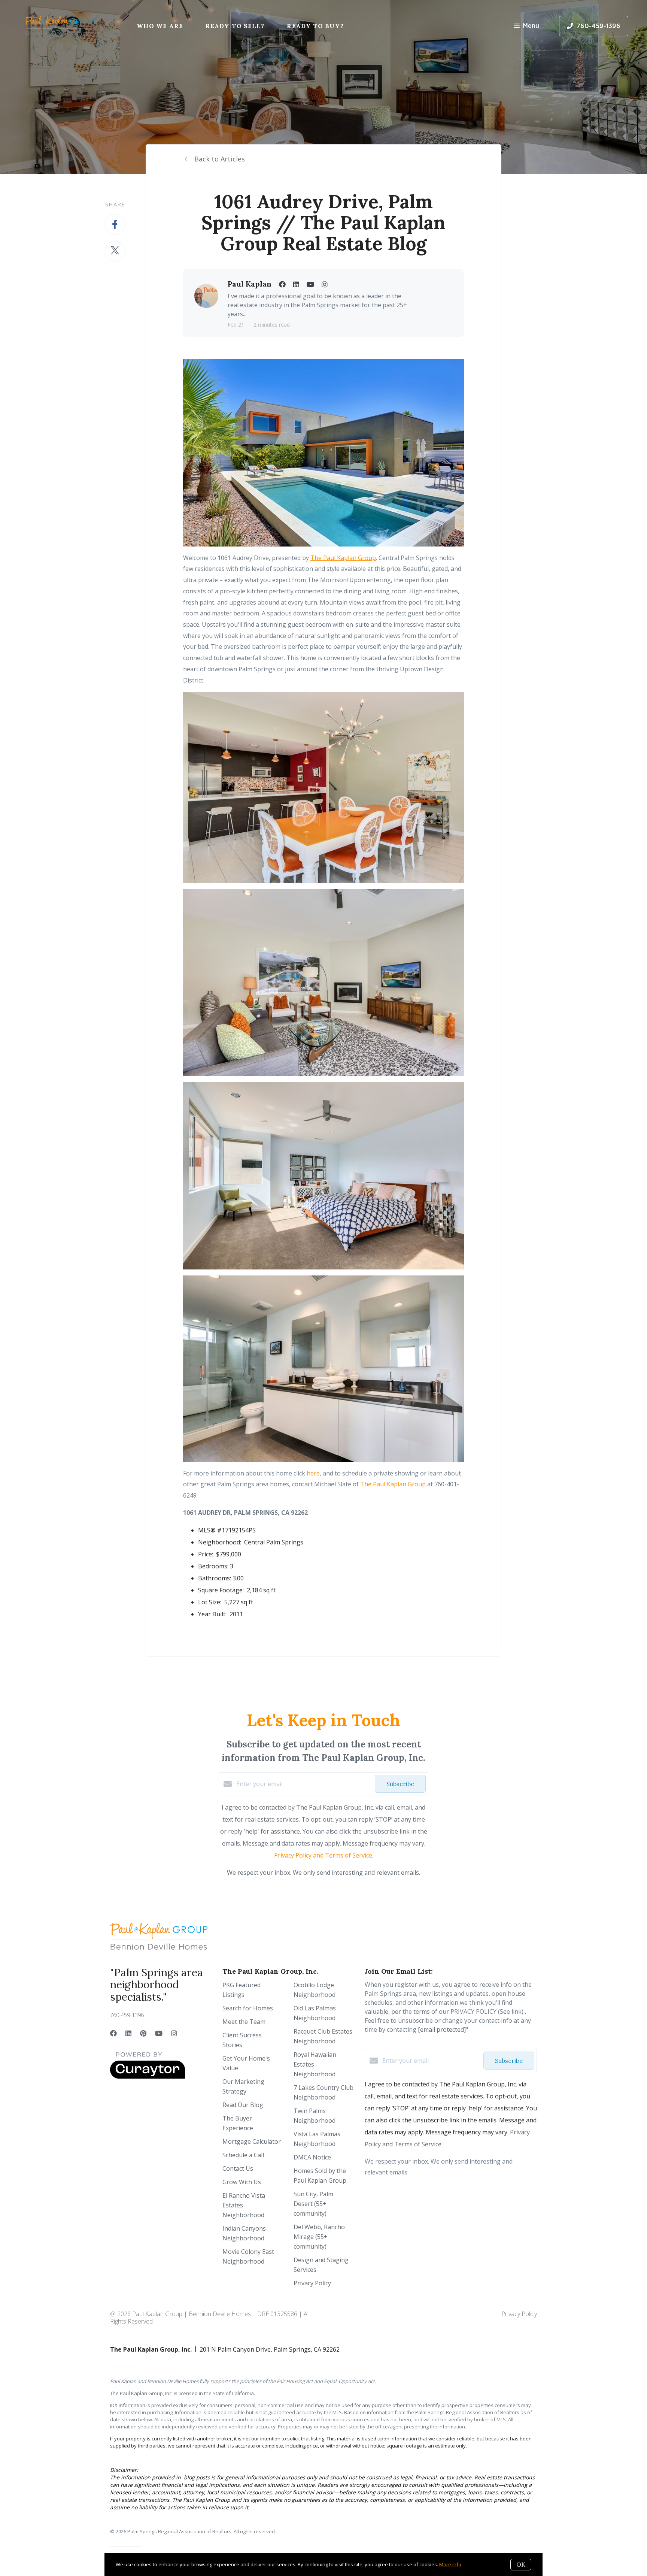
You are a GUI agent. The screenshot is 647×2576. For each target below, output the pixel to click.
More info (450, 2564)
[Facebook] (113, 2033)
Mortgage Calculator (252, 2141)
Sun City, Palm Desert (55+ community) (313, 2204)
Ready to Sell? (235, 26)
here (313, 1473)
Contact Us (238, 2168)
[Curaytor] (148, 2077)
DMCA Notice (312, 2157)
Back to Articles (220, 159)
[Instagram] (174, 2033)
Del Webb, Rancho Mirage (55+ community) (319, 2237)
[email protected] (442, 2029)
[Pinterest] (143, 2033)
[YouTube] (159, 2033)
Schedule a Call (243, 2155)
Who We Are (160, 26)
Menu (531, 26)
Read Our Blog (243, 2105)
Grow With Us (242, 2182)
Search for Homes (248, 2008)
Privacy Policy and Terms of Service (323, 1855)
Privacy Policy (312, 2283)
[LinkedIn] (128, 2033)
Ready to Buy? (315, 26)
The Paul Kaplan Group (343, 558)
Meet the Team (244, 2022)
